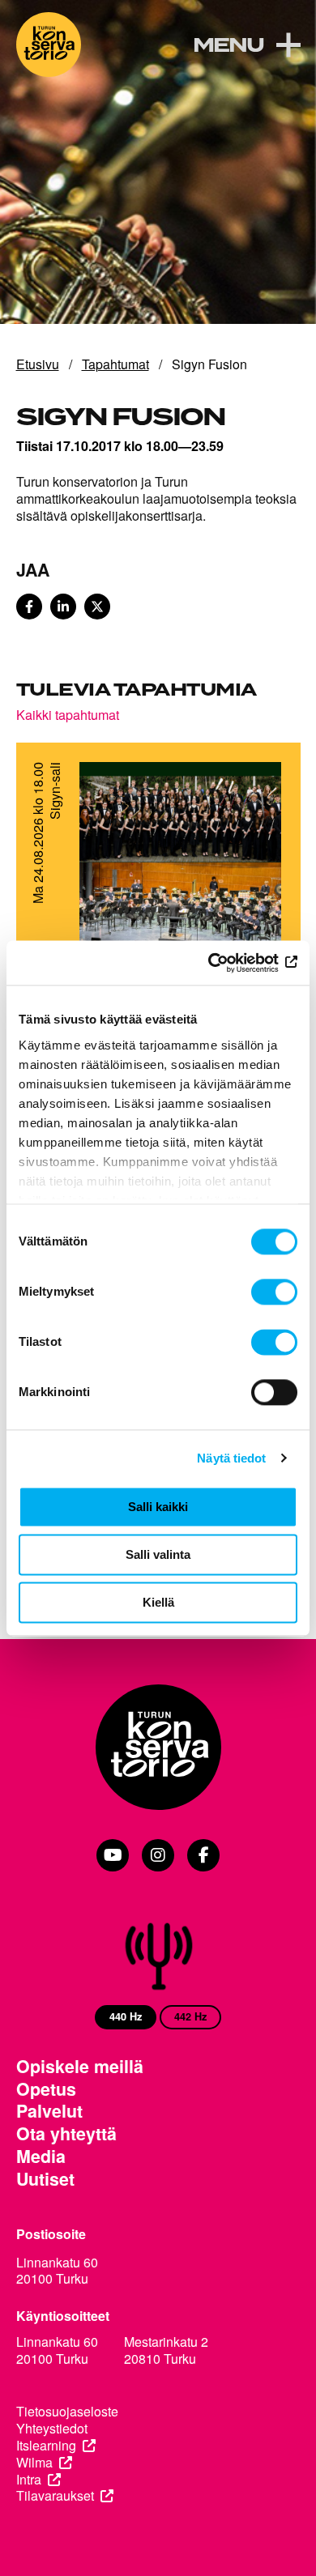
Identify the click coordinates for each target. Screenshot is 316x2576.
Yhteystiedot (52, 2429)
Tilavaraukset (55, 2496)
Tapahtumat (115, 364)
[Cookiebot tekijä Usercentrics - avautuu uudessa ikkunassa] (227, 963)
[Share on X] (97, 607)
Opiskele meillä (80, 2067)
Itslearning (46, 2446)
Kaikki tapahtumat (68, 714)
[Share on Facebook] (29, 607)
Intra (29, 2480)
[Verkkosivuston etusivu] (49, 45)
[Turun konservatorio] (158, 1749)
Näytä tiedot (231, 1458)
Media (41, 2157)
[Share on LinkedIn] (63, 607)
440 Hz (126, 2016)
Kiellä (158, 1602)
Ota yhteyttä (66, 2134)
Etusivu (38, 364)
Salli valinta (158, 1554)
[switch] (274, 1292)
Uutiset (45, 2179)
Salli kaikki (158, 1507)
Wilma (34, 2463)
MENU (228, 46)
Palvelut (49, 2111)
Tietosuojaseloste (67, 2412)
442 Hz (190, 2016)
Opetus (46, 2089)
